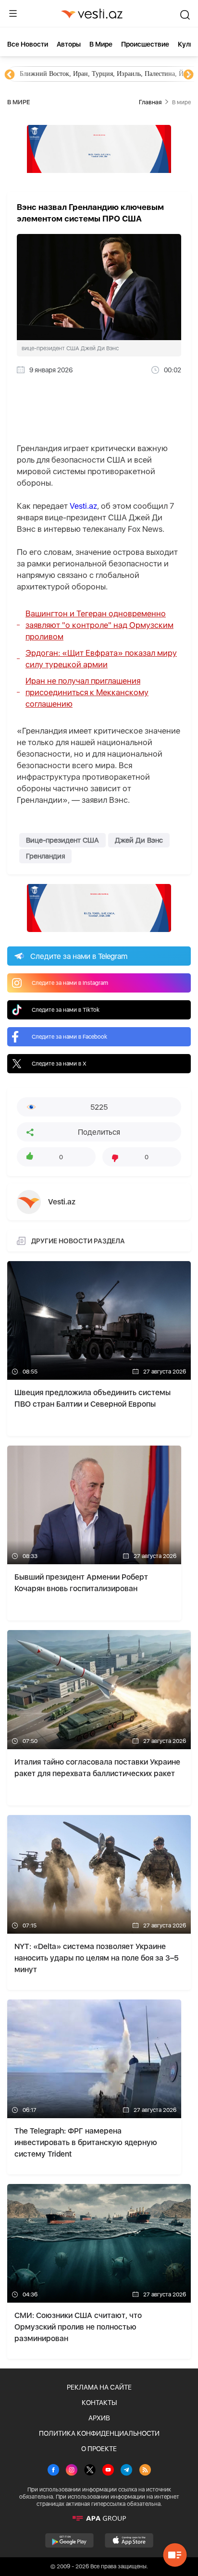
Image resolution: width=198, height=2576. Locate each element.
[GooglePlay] (69, 2540)
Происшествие (145, 44)
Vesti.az (83, 506)
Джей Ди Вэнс (139, 840)
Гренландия (45, 856)
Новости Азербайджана (54, 74)
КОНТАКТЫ (99, 2403)
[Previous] (10, 75)
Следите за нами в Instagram (70, 983)
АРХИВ (99, 2418)
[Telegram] (126, 2471)
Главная (150, 102)
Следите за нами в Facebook (69, 1037)
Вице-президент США (62, 840)
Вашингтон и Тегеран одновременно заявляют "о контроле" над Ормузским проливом (99, 625)
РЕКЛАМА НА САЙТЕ (99, 2387)
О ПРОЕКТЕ (99, 2449)
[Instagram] (72, 2471)
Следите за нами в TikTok (66, 1010)
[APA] (99, 2518)
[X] (90, 2471)
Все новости (28, 44)
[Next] (188, 75)
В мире (101, 44)
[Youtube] (108, 2471)
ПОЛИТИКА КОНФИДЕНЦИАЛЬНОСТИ (99, 2433)
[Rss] (145, 2471)
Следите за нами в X (59, 1064)
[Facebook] (53, 2471)
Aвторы (69, 44)
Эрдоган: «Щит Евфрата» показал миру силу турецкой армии (101, 659)
